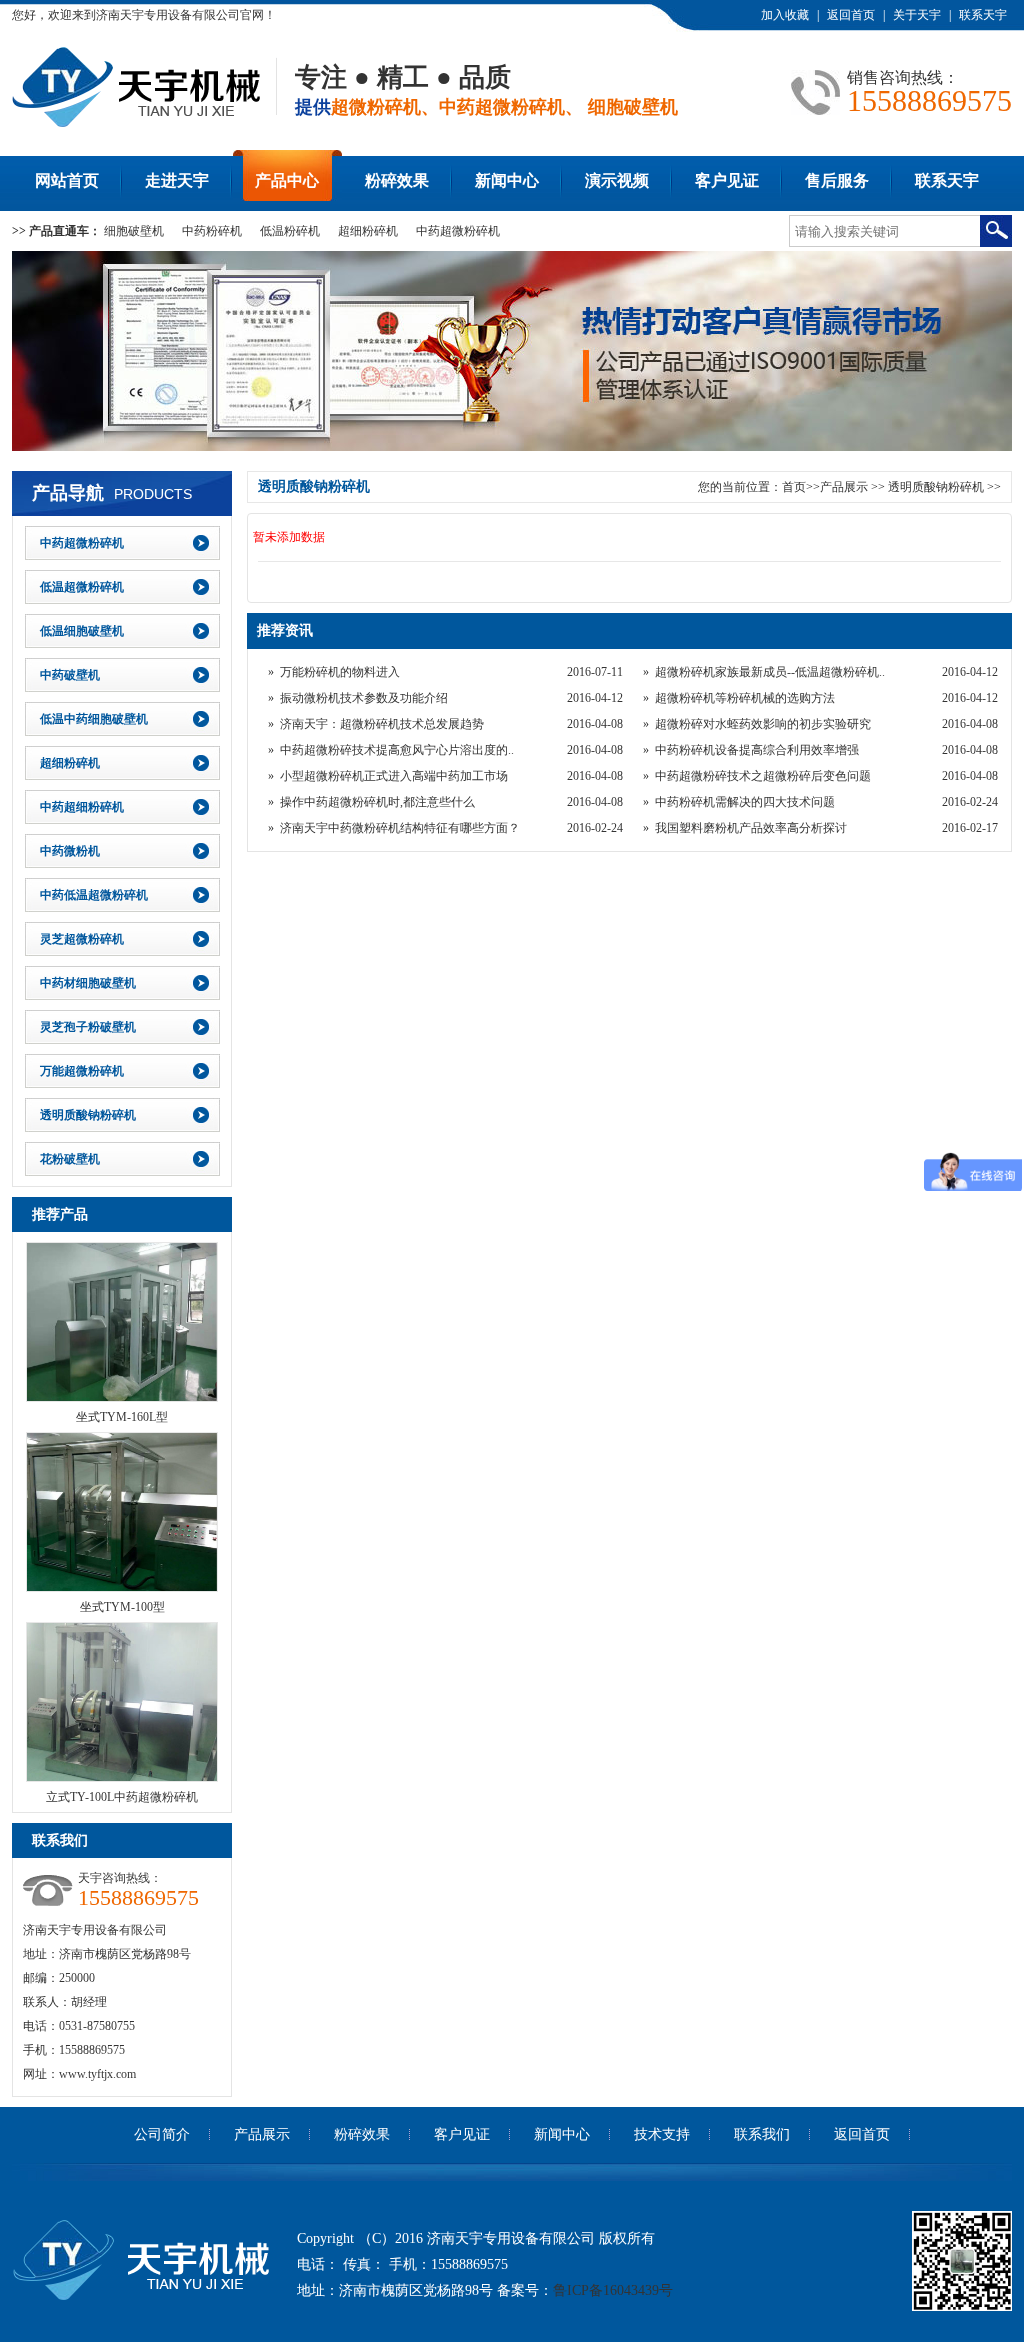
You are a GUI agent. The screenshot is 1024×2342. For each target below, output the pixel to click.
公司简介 (162, 2134)
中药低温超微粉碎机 (94, 895)
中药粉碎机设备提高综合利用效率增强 (757, 750)
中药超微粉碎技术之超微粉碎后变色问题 (763, 776)
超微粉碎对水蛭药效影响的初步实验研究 (763, 724)
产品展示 (844, 487)
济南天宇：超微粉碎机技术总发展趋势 (382, 724)
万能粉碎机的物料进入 (340, 672)
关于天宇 (917, 15)
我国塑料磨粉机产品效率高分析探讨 (751, 828)
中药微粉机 (70, 851)
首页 (794, 487)
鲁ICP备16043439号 (613, 2290)
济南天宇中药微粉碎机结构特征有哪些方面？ (400, 828)
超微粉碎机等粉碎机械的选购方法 (745, 698)
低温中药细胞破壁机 (94, 719)
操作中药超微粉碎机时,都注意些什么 (377, 802)
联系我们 (762, 2134)
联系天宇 (983, 15)
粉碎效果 (397, 180)
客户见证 (727, 180)
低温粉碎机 (290, 231)
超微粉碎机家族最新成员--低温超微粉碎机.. (770, 672)
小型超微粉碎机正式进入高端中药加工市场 (394, 776)
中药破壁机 (70, 675)
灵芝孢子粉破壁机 (88, 1027)
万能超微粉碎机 (82, 1071)
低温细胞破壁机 (82, 631)
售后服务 (837, 180)
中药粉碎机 (212, 231)
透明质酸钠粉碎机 (88, 1115)
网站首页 (67, 180)
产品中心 (287, 180)
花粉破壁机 (70, 1159)
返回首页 (851, 15)
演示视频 (617, 180)
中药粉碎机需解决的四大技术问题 (745, 802)
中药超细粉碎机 (82, 807)
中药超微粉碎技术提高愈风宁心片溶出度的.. (397, 750)
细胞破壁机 (134, 231)
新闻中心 (507, 180)
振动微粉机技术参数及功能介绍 (364, 698)
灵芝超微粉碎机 (82, 939)
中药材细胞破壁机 (88, 983)
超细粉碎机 (368, 231)
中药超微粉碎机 (458, 231)
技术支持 (662, 2134)
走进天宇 (177, 180)
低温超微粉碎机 (82, 587)
